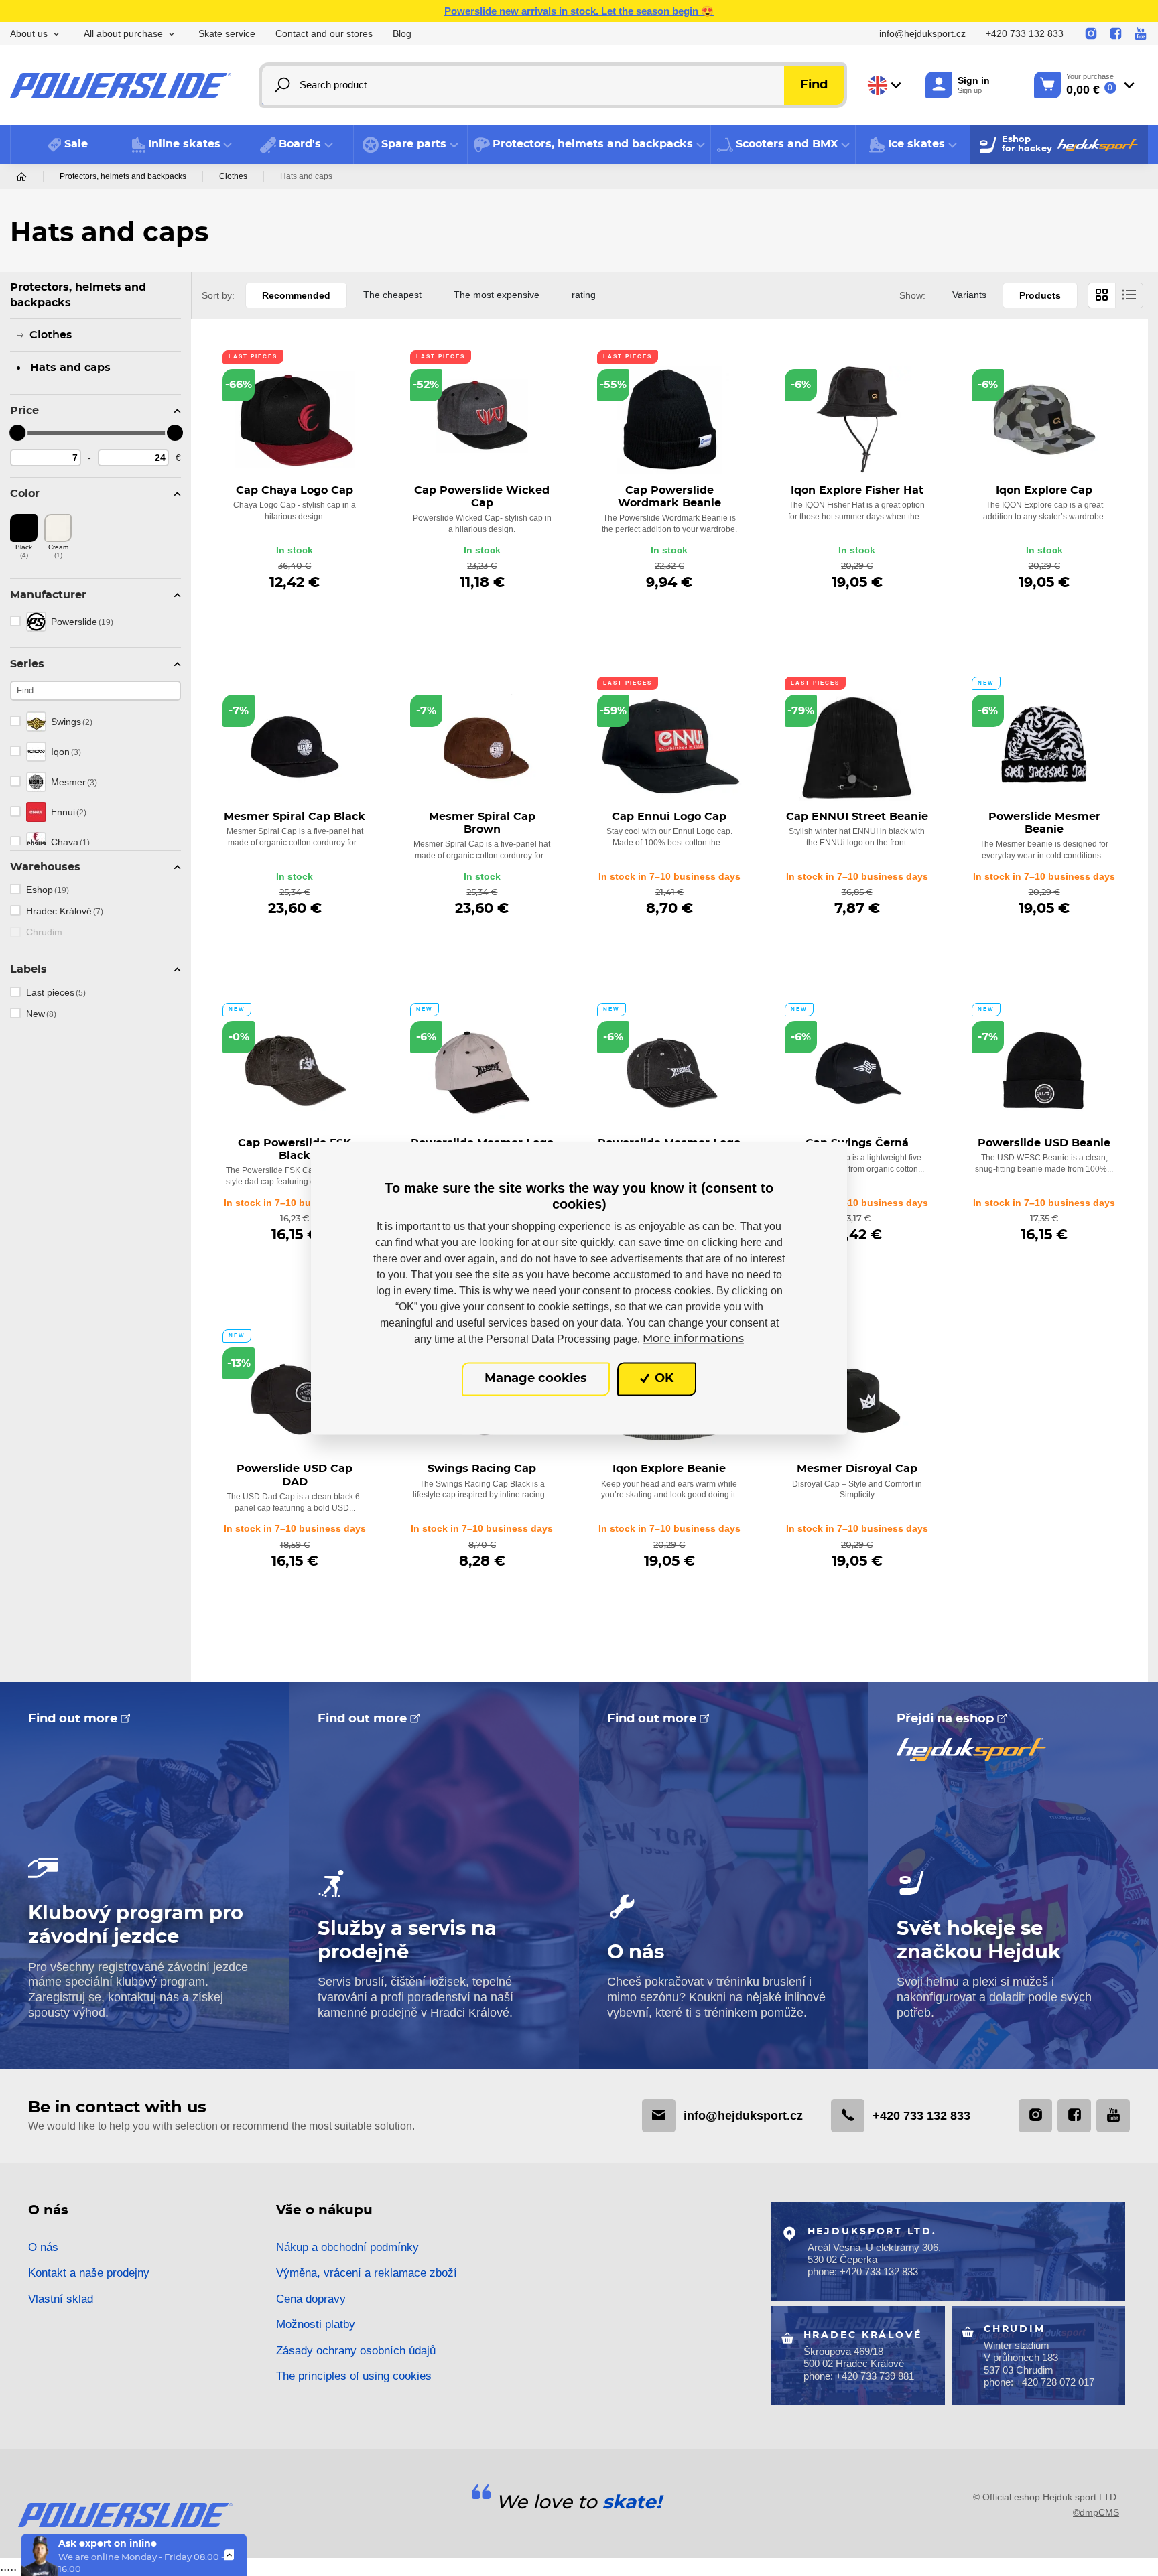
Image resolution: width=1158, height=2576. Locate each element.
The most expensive (497, 295)
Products (1040, 295)
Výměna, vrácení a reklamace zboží (367, 2273)
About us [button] (29, 34)
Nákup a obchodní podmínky (347, 2247)
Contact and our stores (324, 34)
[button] (182, 145)
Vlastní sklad (61, 2299)
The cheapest (392, 295)
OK (662, 1379)
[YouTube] (1141, 34)
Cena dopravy (311, 2299)
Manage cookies (536, 1379)
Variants (969, 295)
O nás (43, 2247)
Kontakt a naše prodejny (89, 2273)
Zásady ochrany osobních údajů (356, 2351)
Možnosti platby (316, 2324)
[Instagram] (1091, 34)
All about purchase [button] (123, 34)
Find (814, 85)
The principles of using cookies (354, 2376)
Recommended (296, 295)
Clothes (233, 176)
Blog (402, 34)
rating (584, 295)
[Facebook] (1116, 34)
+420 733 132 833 (1025, 34)
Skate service (227, 34)
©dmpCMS (1096, 2512)
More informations (693, 1339)
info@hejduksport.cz (922, 34)
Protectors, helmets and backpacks (123, 176)
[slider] (18, 433)
